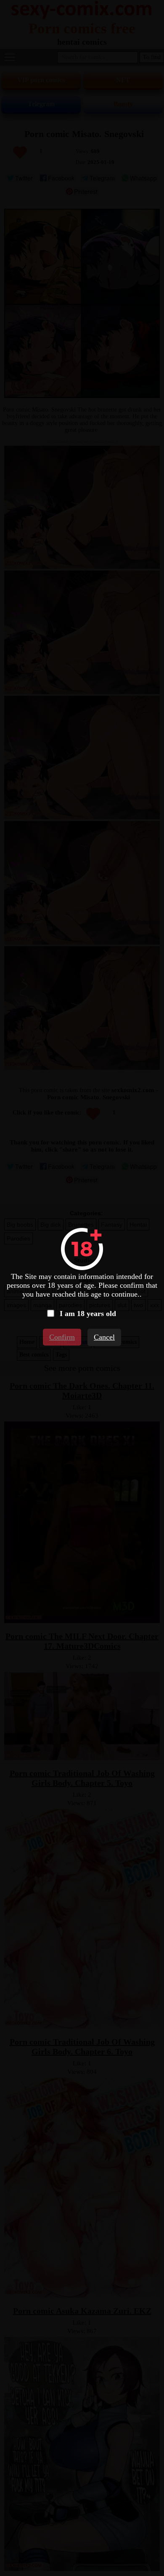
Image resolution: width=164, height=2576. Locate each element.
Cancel (104, 1337)
